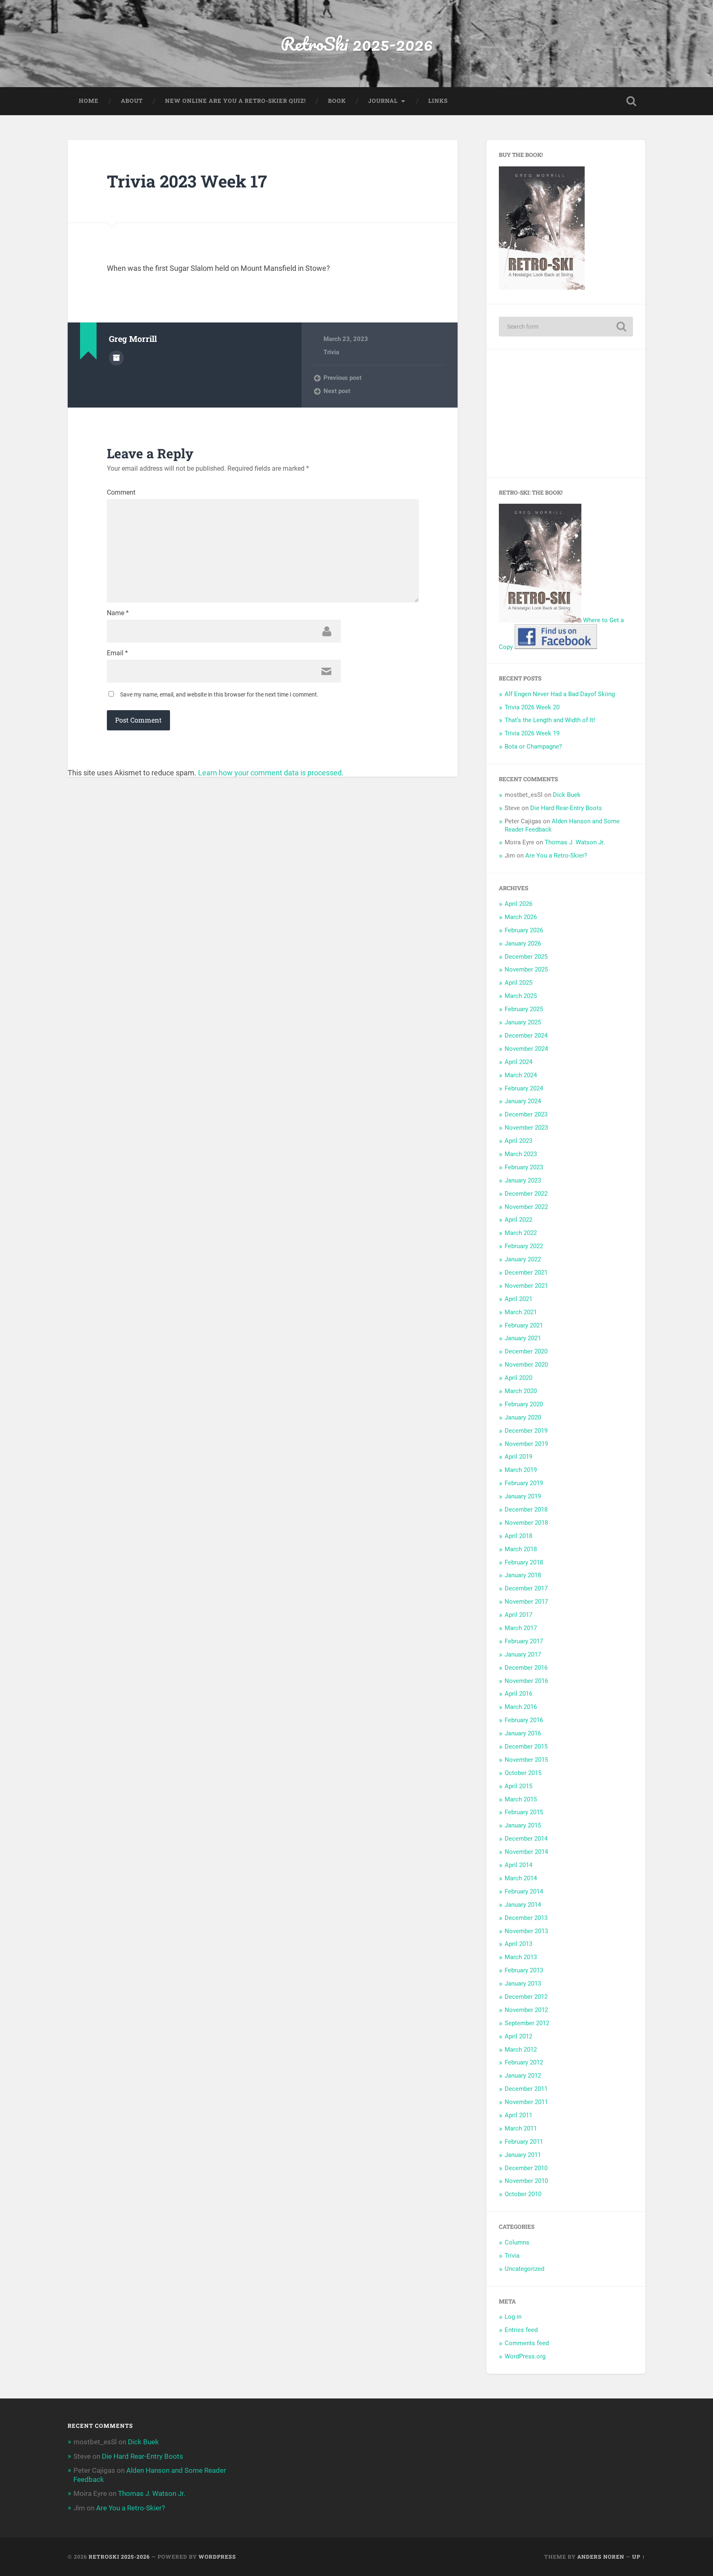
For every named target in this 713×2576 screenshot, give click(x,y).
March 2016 (521, 1707)
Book (337, 101)
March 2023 (521, 1154)
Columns (517, 2242)
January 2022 (523, 1259)
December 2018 (526, 1510)
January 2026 (523, 943)
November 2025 (526, 969)
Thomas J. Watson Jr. (575, 842)
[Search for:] (566, 327)
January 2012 (523, 2076)
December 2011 (526, 2089)
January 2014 (523, 1905)
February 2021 (524, 1325)
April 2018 (518, 1536)
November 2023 (526, 1128)
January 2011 (523, 2155)
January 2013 (523, 1984)
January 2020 (523, 1417)
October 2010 (523, 2194)
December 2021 (526, 1273)
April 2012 (518, 2036)
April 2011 (518, 2115)
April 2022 (518, 1220)
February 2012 (524, 2062)
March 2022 (521, 1233)
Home (89, 101)
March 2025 (521, 996)
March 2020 (521, 1391)
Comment (121, 493)
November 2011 (526, 2102)
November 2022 (526, 1207)
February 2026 (524, 930)
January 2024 (523, 1101)
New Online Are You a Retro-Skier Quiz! (235, 101)
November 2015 (526, 1760)
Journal (383, 101)
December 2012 (526, 1997)
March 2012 (521, 2050)
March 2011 (521, 2128)
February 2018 (524, 1562)
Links (438, 101)
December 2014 (526, 1839)
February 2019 (524, 1483)
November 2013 (526, 1931)
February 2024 (524, 1088)
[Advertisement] (566, 413)
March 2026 (521, 917)
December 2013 (526, 1918)
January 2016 (523, 1733)
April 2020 (518, 1378)
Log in (513, 2317)
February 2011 (524, 2142)
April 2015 (518, 1786)
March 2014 (521, 1878)
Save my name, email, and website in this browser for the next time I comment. (219, 694)
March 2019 (521, 1470)
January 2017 (523, 1654)
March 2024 (521, 1075)
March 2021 (521, 1312)
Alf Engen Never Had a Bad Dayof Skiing (560, 694)
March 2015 (521, 1799)
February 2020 (524, 1404)
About (132, 101)
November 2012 (526, 2010)
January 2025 (523, 1022)
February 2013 (524, 1970)
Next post (337, 391)
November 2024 (526, 1049)
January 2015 (523, 1825)
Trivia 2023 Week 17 (187, 181)
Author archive (116, 358)
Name (118, 613)
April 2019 (518, 1457)
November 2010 (526, 2181)
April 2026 (518, 904)
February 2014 (524, 1891)
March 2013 (521, 1957)
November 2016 (526, 1681)
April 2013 (518, 1944)
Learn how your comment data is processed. (271, 773)
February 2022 (524, 1246)
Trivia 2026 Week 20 (532, 707)
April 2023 (518, 1141)
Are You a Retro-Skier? (556, 856)
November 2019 (526, 1444)
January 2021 (523, 1338)
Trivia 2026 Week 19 (532, 733)
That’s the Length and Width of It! (550, 720)
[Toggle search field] (631, 101)
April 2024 (518, 1062)
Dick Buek (567, 795)
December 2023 (526, 1114)
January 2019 (523, 1496)
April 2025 (518, 983)
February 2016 (524, 1720)
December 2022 (526, 1194)
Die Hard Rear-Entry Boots (566, 808)
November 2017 (526, 1602)
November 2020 (526, 1365)
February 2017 (524, 1641)
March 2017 (521, 1628)
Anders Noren (601, 2557)
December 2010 (526, 2168)
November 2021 (526, 1286)
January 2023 (523, 1180)
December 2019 (526, 1431)
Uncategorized (524, 2269)
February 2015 (524, 1812)
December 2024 (526, 1036)
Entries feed (521, 2330)
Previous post (342, 378)
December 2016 (526, 1668)
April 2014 (518, 1865)
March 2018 (521, 1549)
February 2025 (524, 1009)
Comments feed (527, 2343)
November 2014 (526, 1852)
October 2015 (523, 1773)
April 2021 (518, 1299)
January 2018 (523, 1575)
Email (117, 653)
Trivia (331, 352)
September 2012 (527, 2023)
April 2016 (518, 1694)
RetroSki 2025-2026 (357, 44)
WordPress (217, 2557)
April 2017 (518, 1615)
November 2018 (526, 1523)
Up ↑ (639, 2557)
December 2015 (526, 1747)
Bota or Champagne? (533, 746)
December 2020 (526, 1351)
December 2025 (526, 957)
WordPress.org (525, 2356)
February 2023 (524, 1167)
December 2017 (526, 1588)
